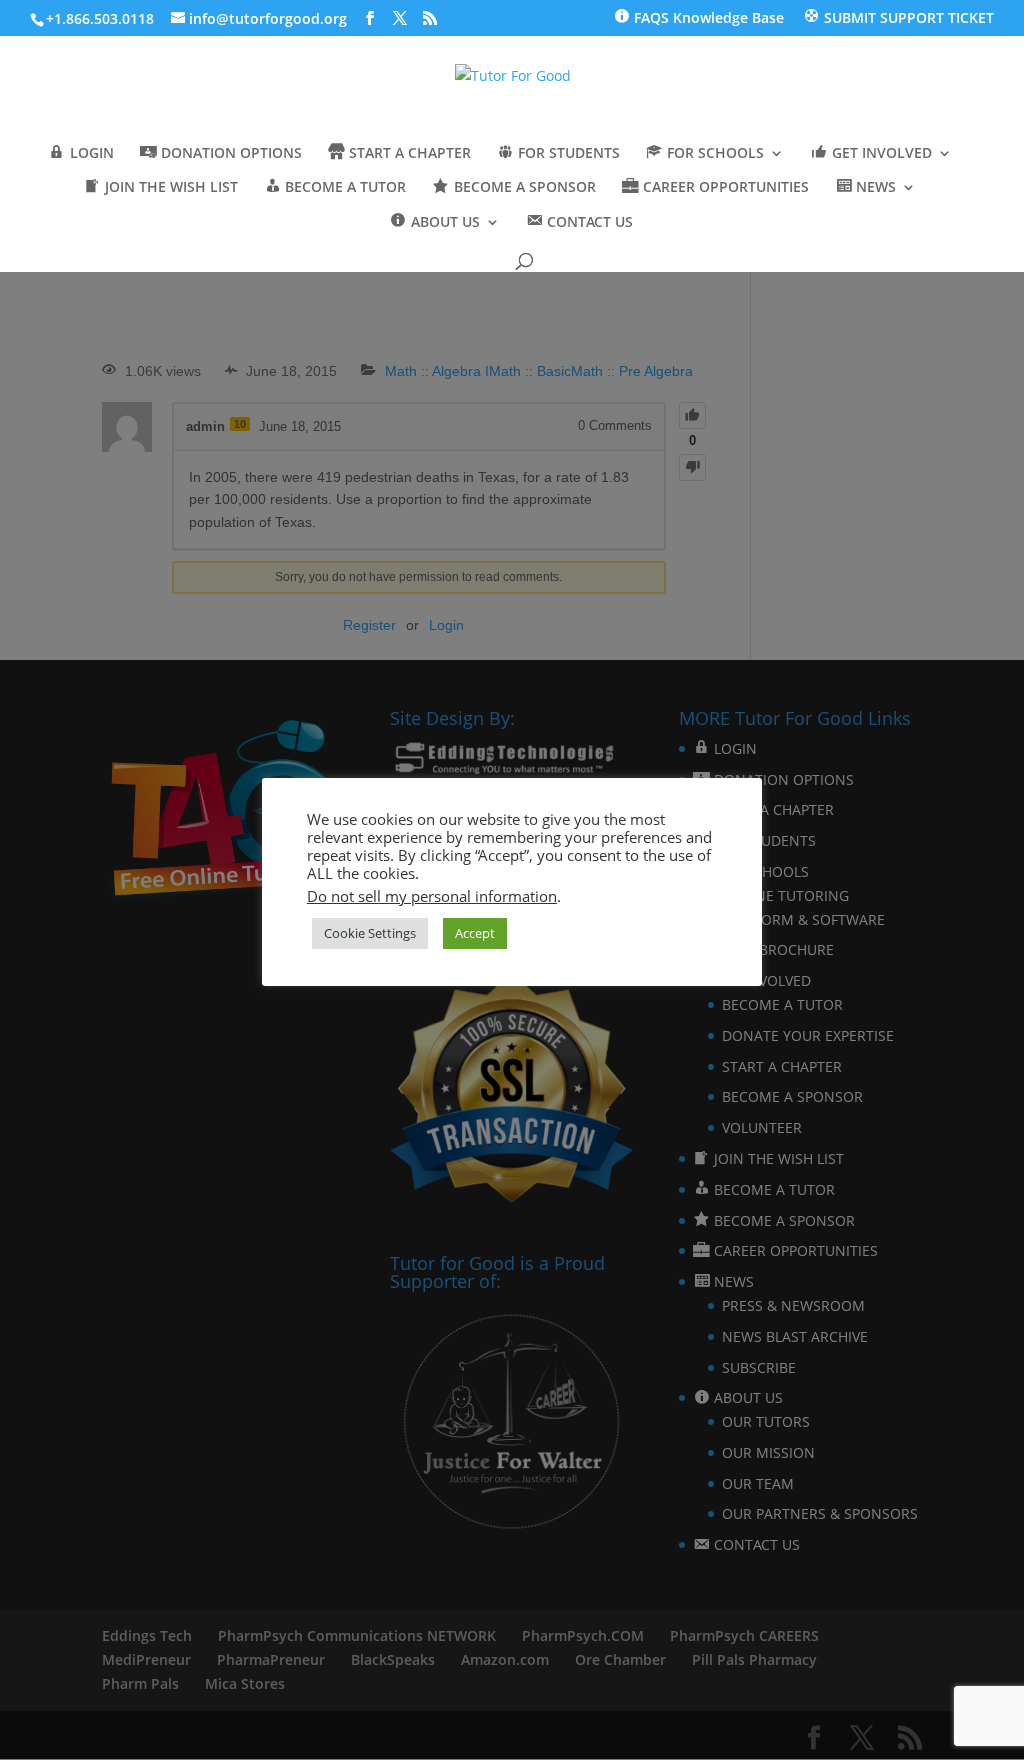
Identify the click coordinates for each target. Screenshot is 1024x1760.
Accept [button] (475, 933)
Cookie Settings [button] (370, 933)
